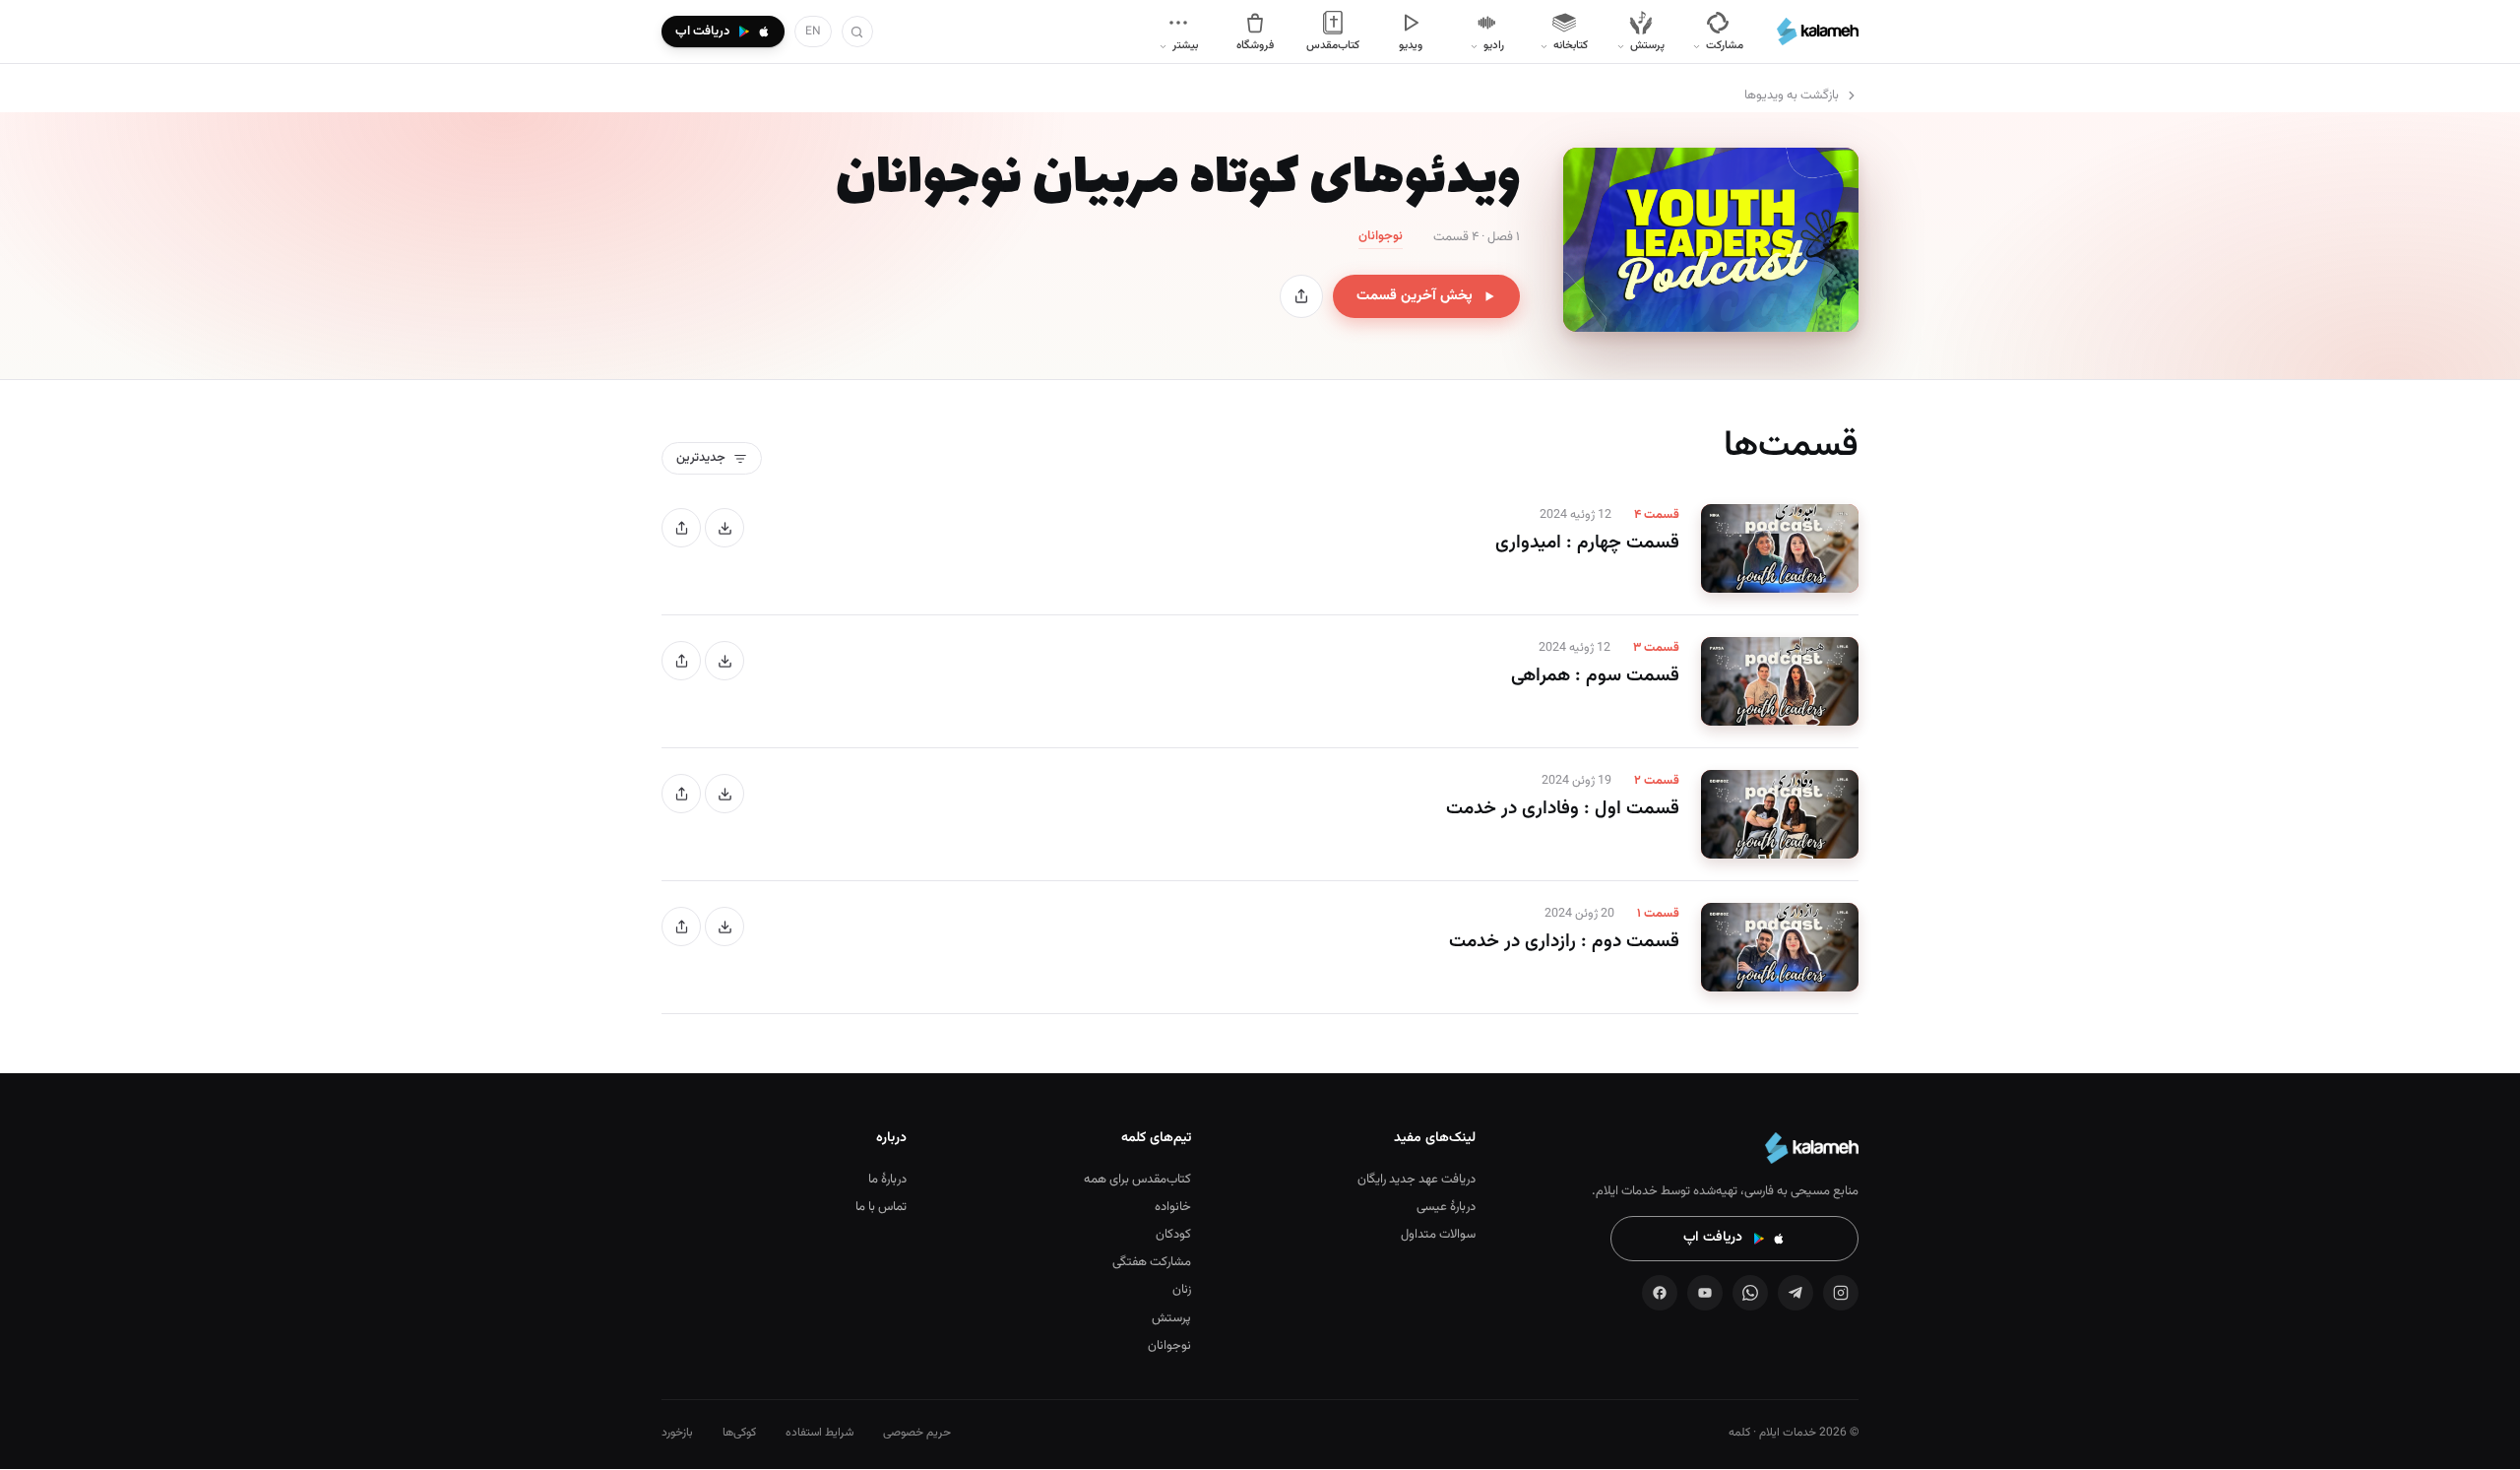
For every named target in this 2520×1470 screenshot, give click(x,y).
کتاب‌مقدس (1333, 45)
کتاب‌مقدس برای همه (1137, 1180)
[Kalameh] (1818, 32)
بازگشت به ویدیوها (1792, 96)
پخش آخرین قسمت (1415, 296)
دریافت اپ (1713, 1238)
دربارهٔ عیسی (1446, 1207)
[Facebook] (1660, 1293)
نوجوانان (1169, 1346)
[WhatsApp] (1750, 1293)
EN (813, 32)
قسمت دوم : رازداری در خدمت (1564, 942)
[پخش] (1780, 548)
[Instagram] (1841, 1293)
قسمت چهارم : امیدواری (1587, 543)
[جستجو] (857, 32)
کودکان (1173, 1235)
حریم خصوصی (917, 1433)
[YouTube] (1705, 1293)
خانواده (1173, 1207)
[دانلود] (724, 528)
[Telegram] (1795, 1293)
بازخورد (677, 1433)
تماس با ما (881, 1207)
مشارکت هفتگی (1152, 1262)
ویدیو (1411, 45)
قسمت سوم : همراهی (1595, 676)
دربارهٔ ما (887, 1180)
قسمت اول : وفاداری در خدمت (1563, 809)
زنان (1182, 1290)
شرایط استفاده (819, 1433)
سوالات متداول (1438, 1235)
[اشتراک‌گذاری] (1301, 296)
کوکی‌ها (739, 1433)
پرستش (1171, 1318)
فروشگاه (1255, 45)
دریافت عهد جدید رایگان (1417, 1180)
